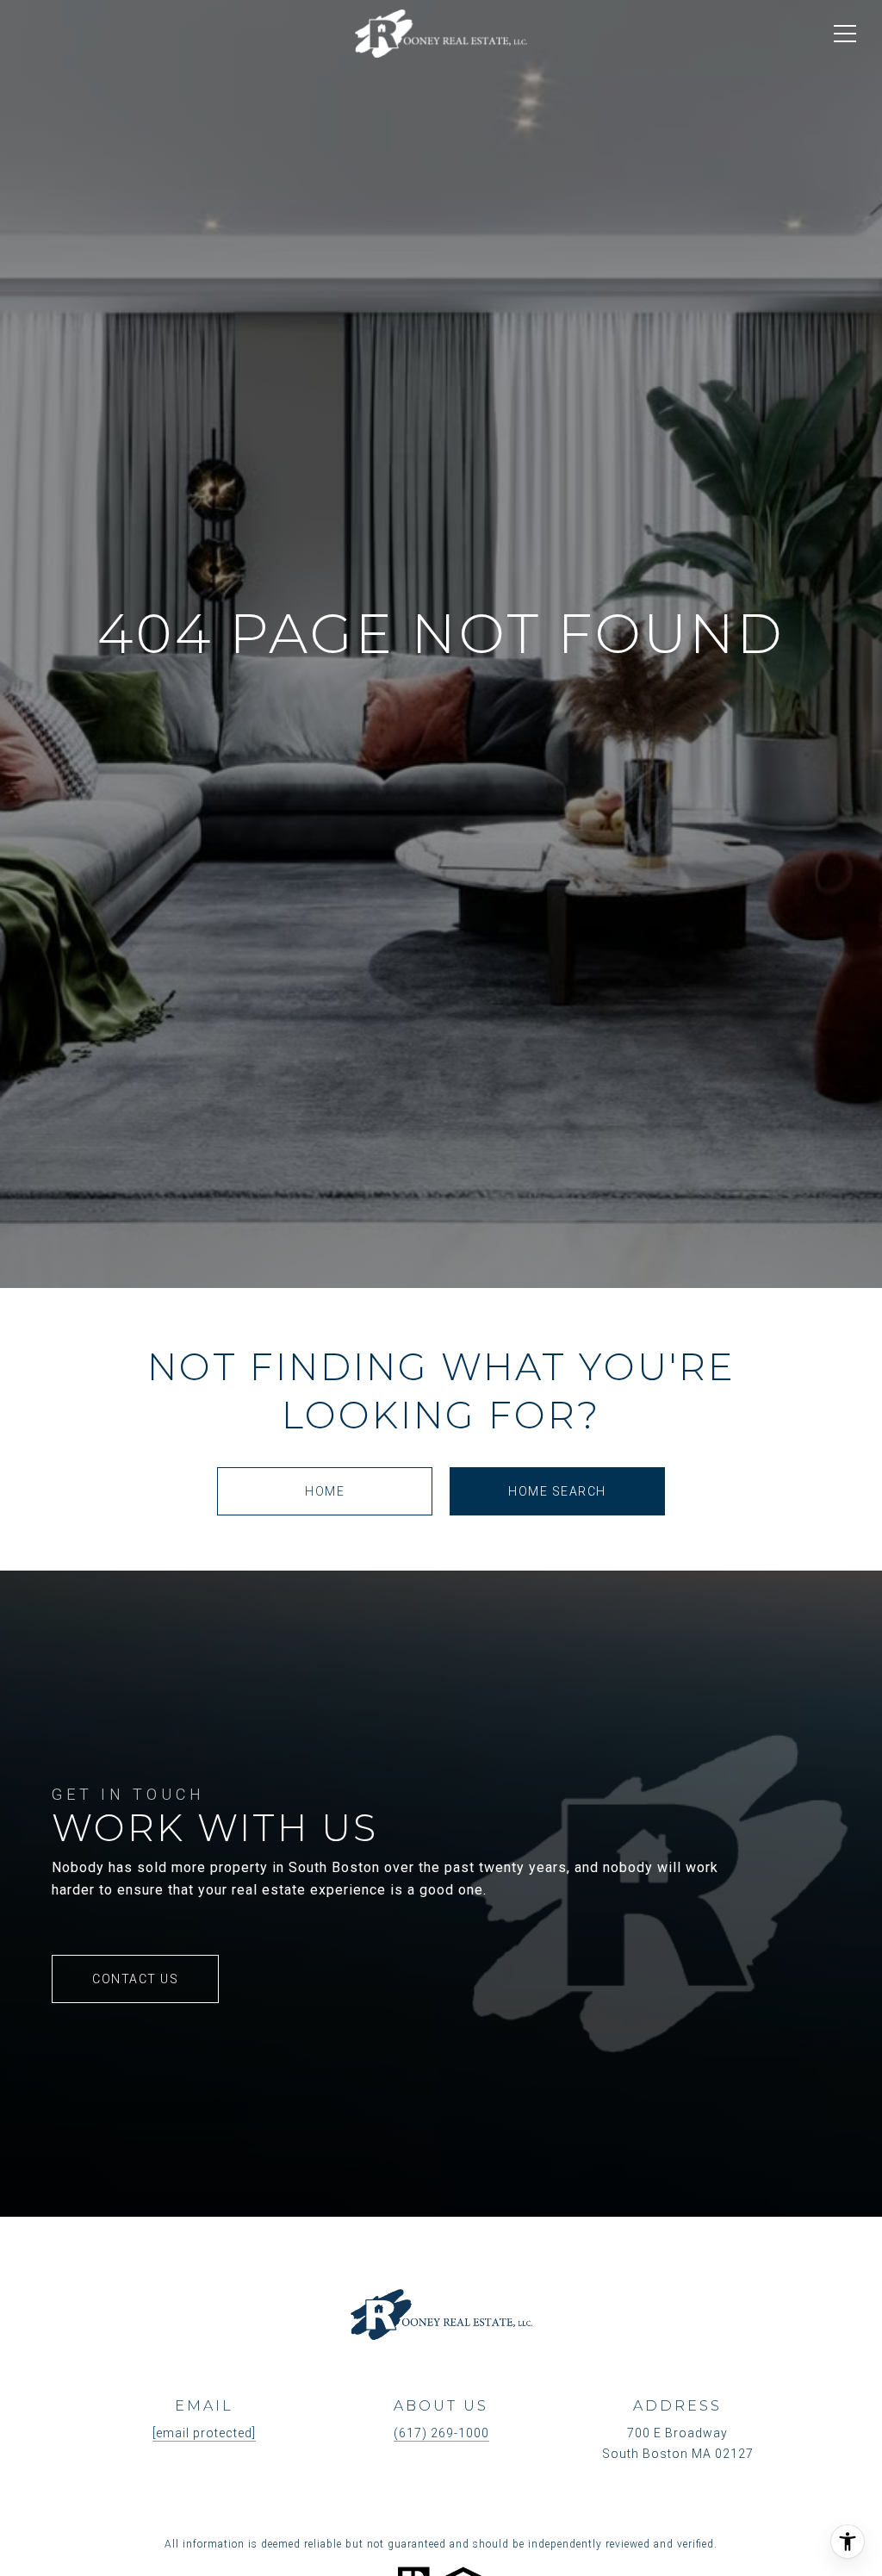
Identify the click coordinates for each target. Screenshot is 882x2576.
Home (325, 1491)
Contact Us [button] (135, 1979)
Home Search (557, 1491)
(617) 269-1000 (441, 2433)
